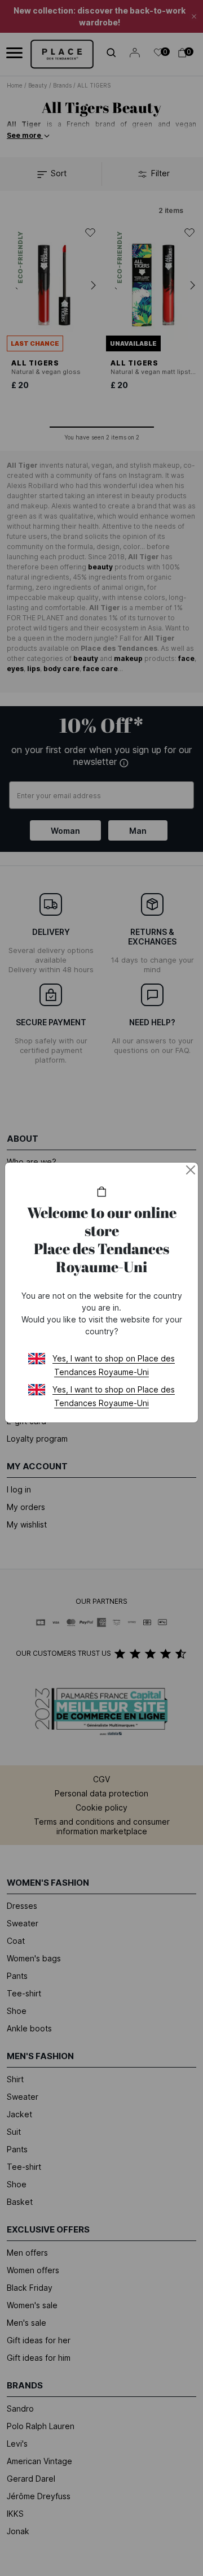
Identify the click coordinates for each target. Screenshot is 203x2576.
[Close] (191, 1170)
